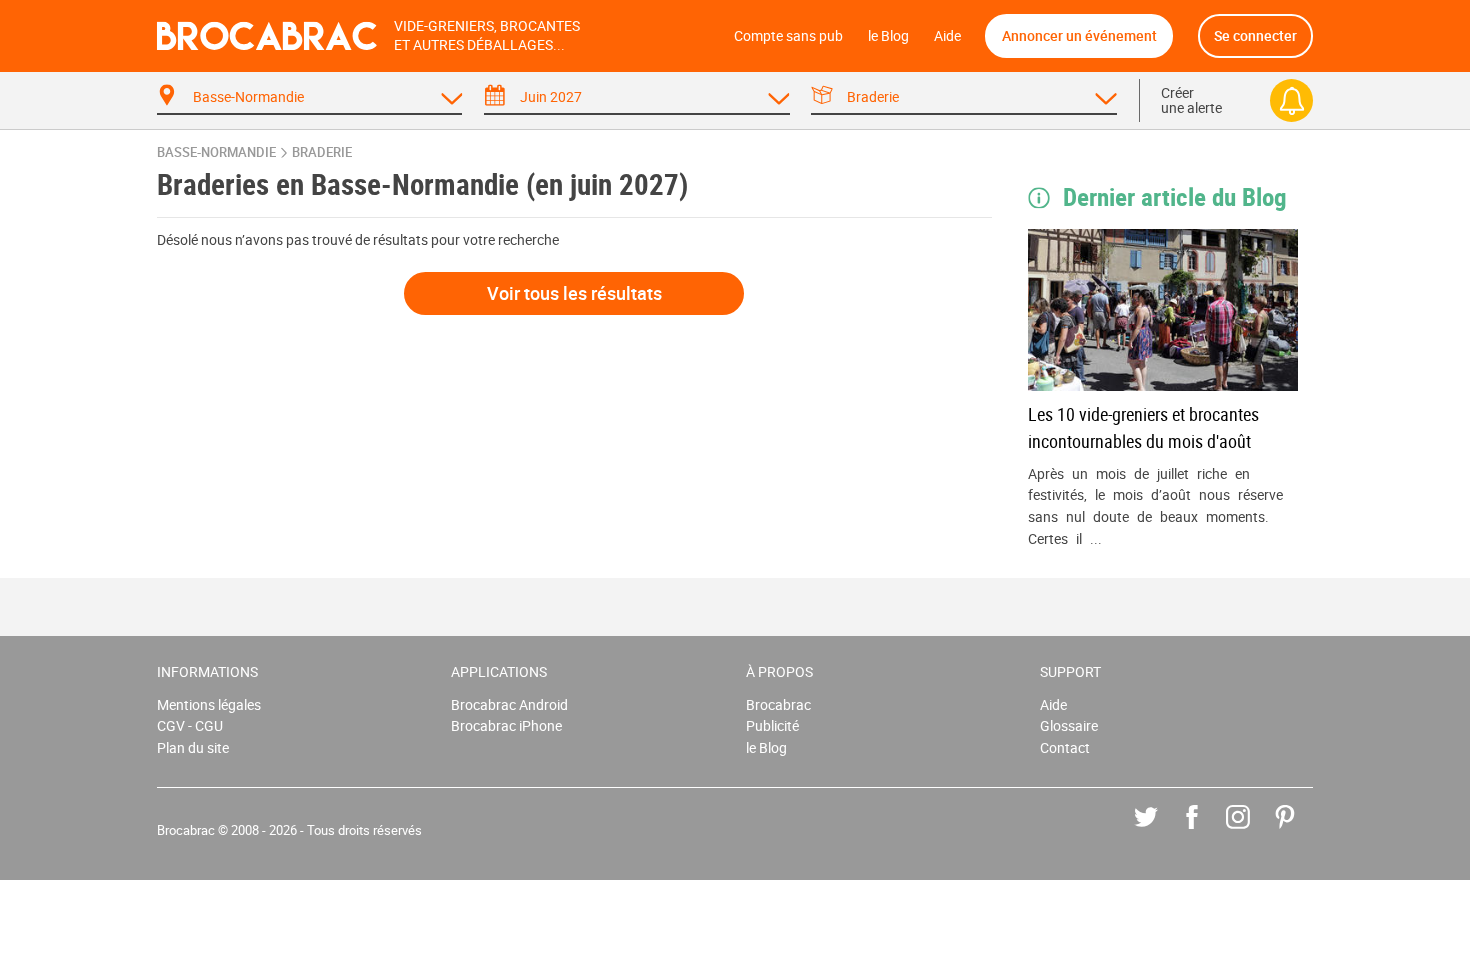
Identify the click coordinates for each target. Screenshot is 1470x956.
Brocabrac (778, 704)
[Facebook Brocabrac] (1206, 831)
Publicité (772, 725)
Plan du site (193, 747)
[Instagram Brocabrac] (1252, 831)
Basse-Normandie (216, 152)
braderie (322, 152)
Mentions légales (209, 704)
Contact (1065, 747)
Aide (947, 35)
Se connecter (1255, 35)
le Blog (888, 35)
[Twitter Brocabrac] (1160, 831)
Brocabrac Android (509, 704)
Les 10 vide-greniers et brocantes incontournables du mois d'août (1143, 427)
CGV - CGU (190, 725)
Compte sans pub (788, 35)
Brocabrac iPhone (506, 725)
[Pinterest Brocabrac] (1299, 831)
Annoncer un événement (1079, 35)
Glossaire (1069, 725)
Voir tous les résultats (574, 293)
